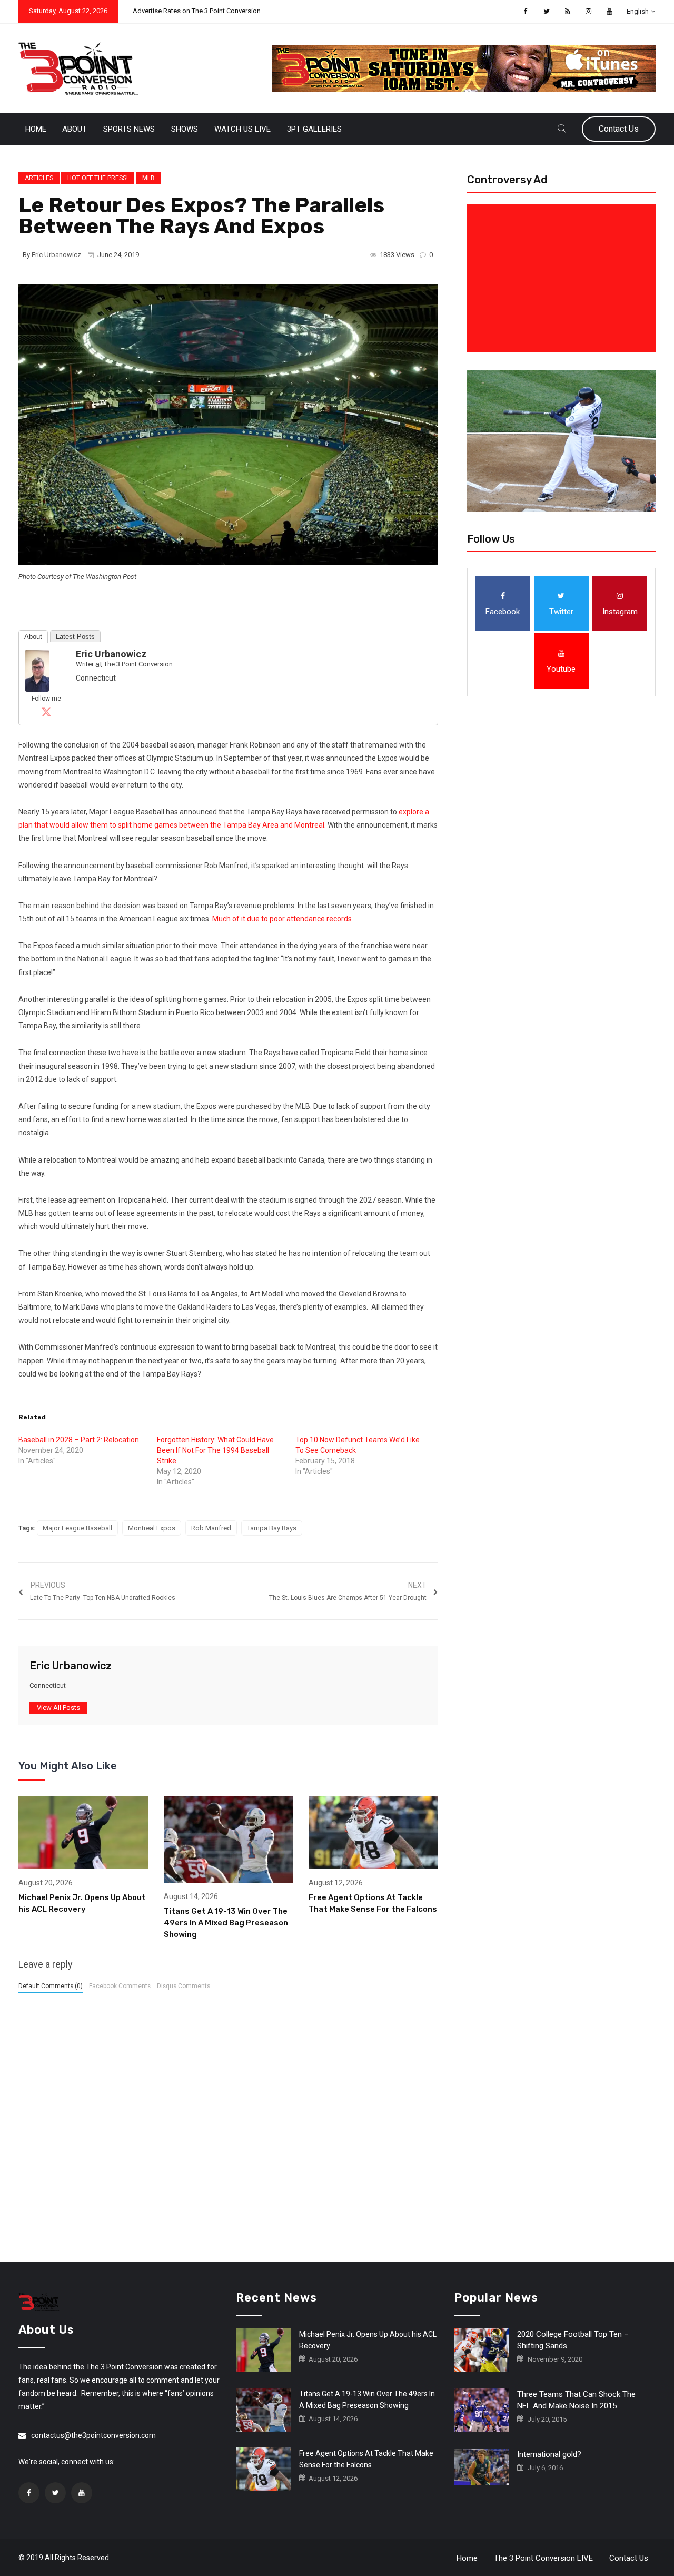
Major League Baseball (77, 1528)
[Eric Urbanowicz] (37, 670)
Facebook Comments (120, 1986)
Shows (185, 129)
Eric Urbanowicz (56, 255)
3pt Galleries (314, 129)
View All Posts (58, 1708)
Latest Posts (75, 637)
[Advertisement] (563, 278)
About (75, 129)
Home (36, 129)
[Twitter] (46, 712)
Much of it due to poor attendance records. (283, 919)
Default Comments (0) (51, 1986)
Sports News (129, 129)
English (638, 11)
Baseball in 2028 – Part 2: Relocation (79, 1440)
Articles (39, 178)
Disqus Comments (184, 1986)
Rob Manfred (211, 1528)
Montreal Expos (152, 1528)
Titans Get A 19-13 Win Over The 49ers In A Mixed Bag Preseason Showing (226, 1923)
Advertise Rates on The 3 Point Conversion (197, 11)
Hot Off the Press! (98, 178)
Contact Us (619, 129)
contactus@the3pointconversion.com (93, 2435)
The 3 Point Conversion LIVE (543, 2558)
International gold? (549, 2454)
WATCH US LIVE (242, 129)
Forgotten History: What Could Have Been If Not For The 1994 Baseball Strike (215, 1450)
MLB (148, 178)
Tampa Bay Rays (272, 1528)
